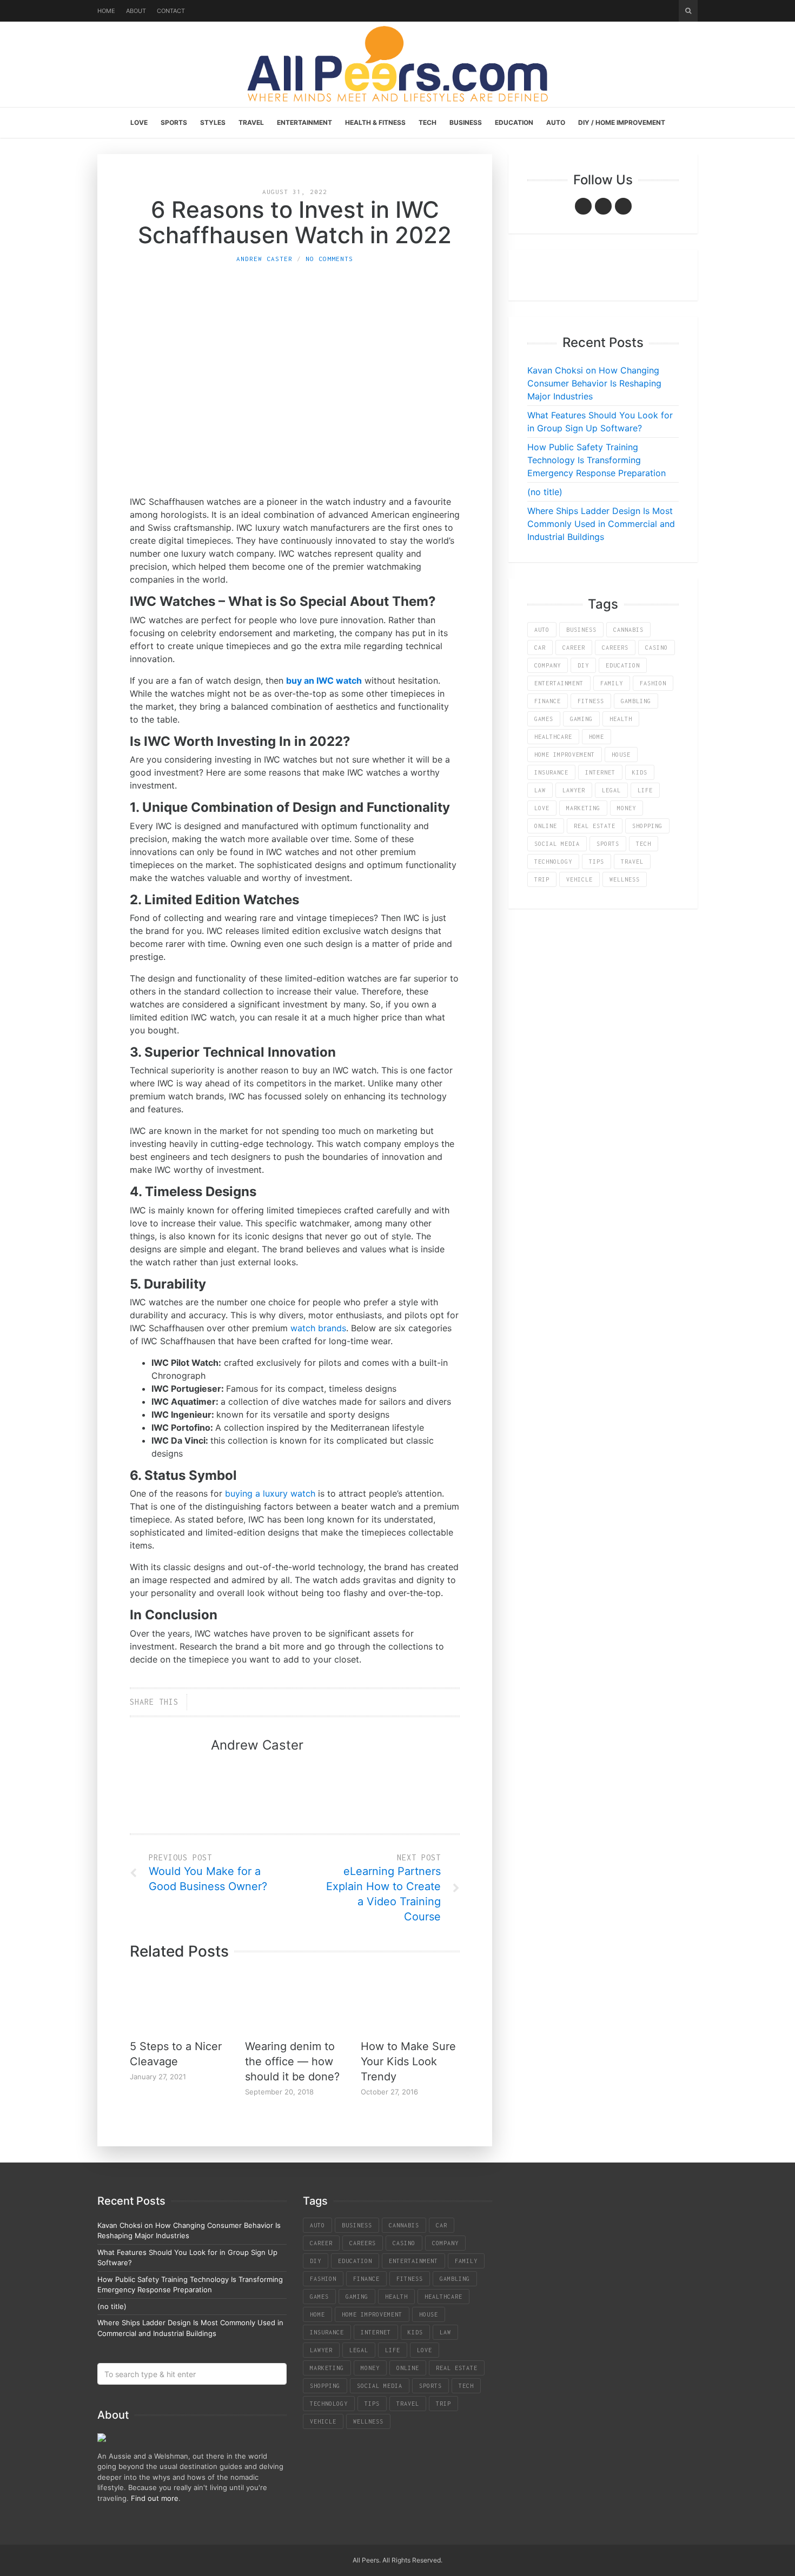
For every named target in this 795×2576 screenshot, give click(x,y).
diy (583, 665)
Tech (428, 122)
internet (600, 772)
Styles (213, 122)
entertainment (559, 683)
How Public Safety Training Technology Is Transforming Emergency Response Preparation (597, 460)
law (540, 790)
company (548, 665)
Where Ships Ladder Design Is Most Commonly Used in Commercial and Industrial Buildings (601, 524)
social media (557, 844)
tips (597, 862)
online (546, 826)
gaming (581, 719)
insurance (551, 772)
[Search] (688, 11)
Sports (174, 122)
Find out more (155, 2498)
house (621, 755)
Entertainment (304, 122)
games (544, 719)
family (612, 683)
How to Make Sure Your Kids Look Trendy (408, 2061)
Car (540, 648)
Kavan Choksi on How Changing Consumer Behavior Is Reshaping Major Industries (594, 383)
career (574, 648)
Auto (556, 122)
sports (608, 844)
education (623, 665)
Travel (251, 122)
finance (548, 701)
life (645, 790)
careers (615, 648)
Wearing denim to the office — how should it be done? (292, 2061)
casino (657, 648)
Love (139, 122)
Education (514, 122)
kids (640, 772)
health (621, 719)
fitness (591, 701)
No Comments (329, 259)
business (581, 630)
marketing (583, 808)
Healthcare (553, 737)
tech (644, 844)
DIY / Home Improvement (622, 122)
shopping (647, 826)
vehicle (579, 879)
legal (611, 790)
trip (542, 879)
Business (466, 122)
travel (632, 862)
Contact (171, 11)
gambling (636, 701)
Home (106, 11)
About (136, 11)
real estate (595, 826)
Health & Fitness (375, 122)
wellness (625, 879)
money (627, 808)
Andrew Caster (264, 259)
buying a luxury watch (270, 1493)
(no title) (545, 492)
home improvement (565, 755)
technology (553, 862)
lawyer (574, 790)
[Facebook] (583, 206)
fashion (653, 683)
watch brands (318, 1328)
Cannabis (628, 630)
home (597, 737)
